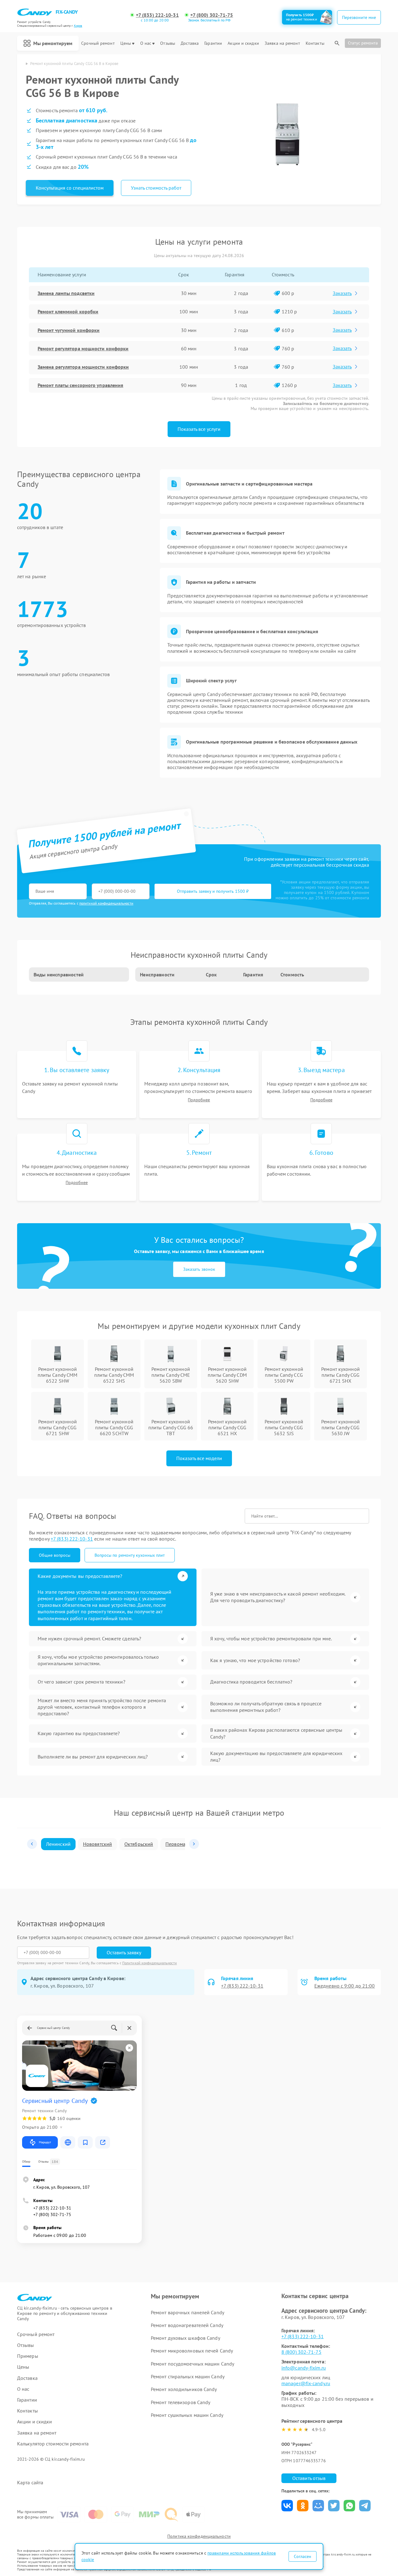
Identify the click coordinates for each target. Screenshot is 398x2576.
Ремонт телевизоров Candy (180, 2402)
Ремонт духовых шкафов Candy (185, 2338)
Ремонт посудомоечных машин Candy (192, 2364)
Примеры (28, 2356)
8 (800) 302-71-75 (301, 2352)
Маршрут (45, 2142)
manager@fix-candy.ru (306, 2383)
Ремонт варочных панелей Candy (187, 2312)
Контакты (315, 43)
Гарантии (213, 43)
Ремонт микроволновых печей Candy (192, 2351)
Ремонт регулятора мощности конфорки (83, 348)
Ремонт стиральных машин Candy (188, 2376)
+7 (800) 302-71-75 (212, 15)
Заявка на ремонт (282, 43)
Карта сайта (30, 2483)
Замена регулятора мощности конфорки (83, 367)
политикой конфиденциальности (106, 903)
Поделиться (287, 2506)
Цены (126, 43)
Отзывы (168, 43)
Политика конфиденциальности (199, 2536)
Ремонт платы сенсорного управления (80, 385)
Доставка (190, 43)
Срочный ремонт (98, 43)
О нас (146, 43)
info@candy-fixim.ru (304, 2368)
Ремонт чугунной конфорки (69, 330)
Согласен (303, 2556)
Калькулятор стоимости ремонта (53, 2444)
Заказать (342, 293)
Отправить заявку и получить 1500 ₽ (213, 891)
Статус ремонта (363, 43)
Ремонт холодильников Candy (184, 2389)
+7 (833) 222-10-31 (157, 15)
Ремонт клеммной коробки (68, 311)
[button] (32, 1844)
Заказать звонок (199, 1269)
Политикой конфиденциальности (150, 1963)
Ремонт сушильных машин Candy (187, 2415)
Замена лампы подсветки (66, 293)
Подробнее (199, 1100)
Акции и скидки (243, 43)
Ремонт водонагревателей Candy (187, 2325)
